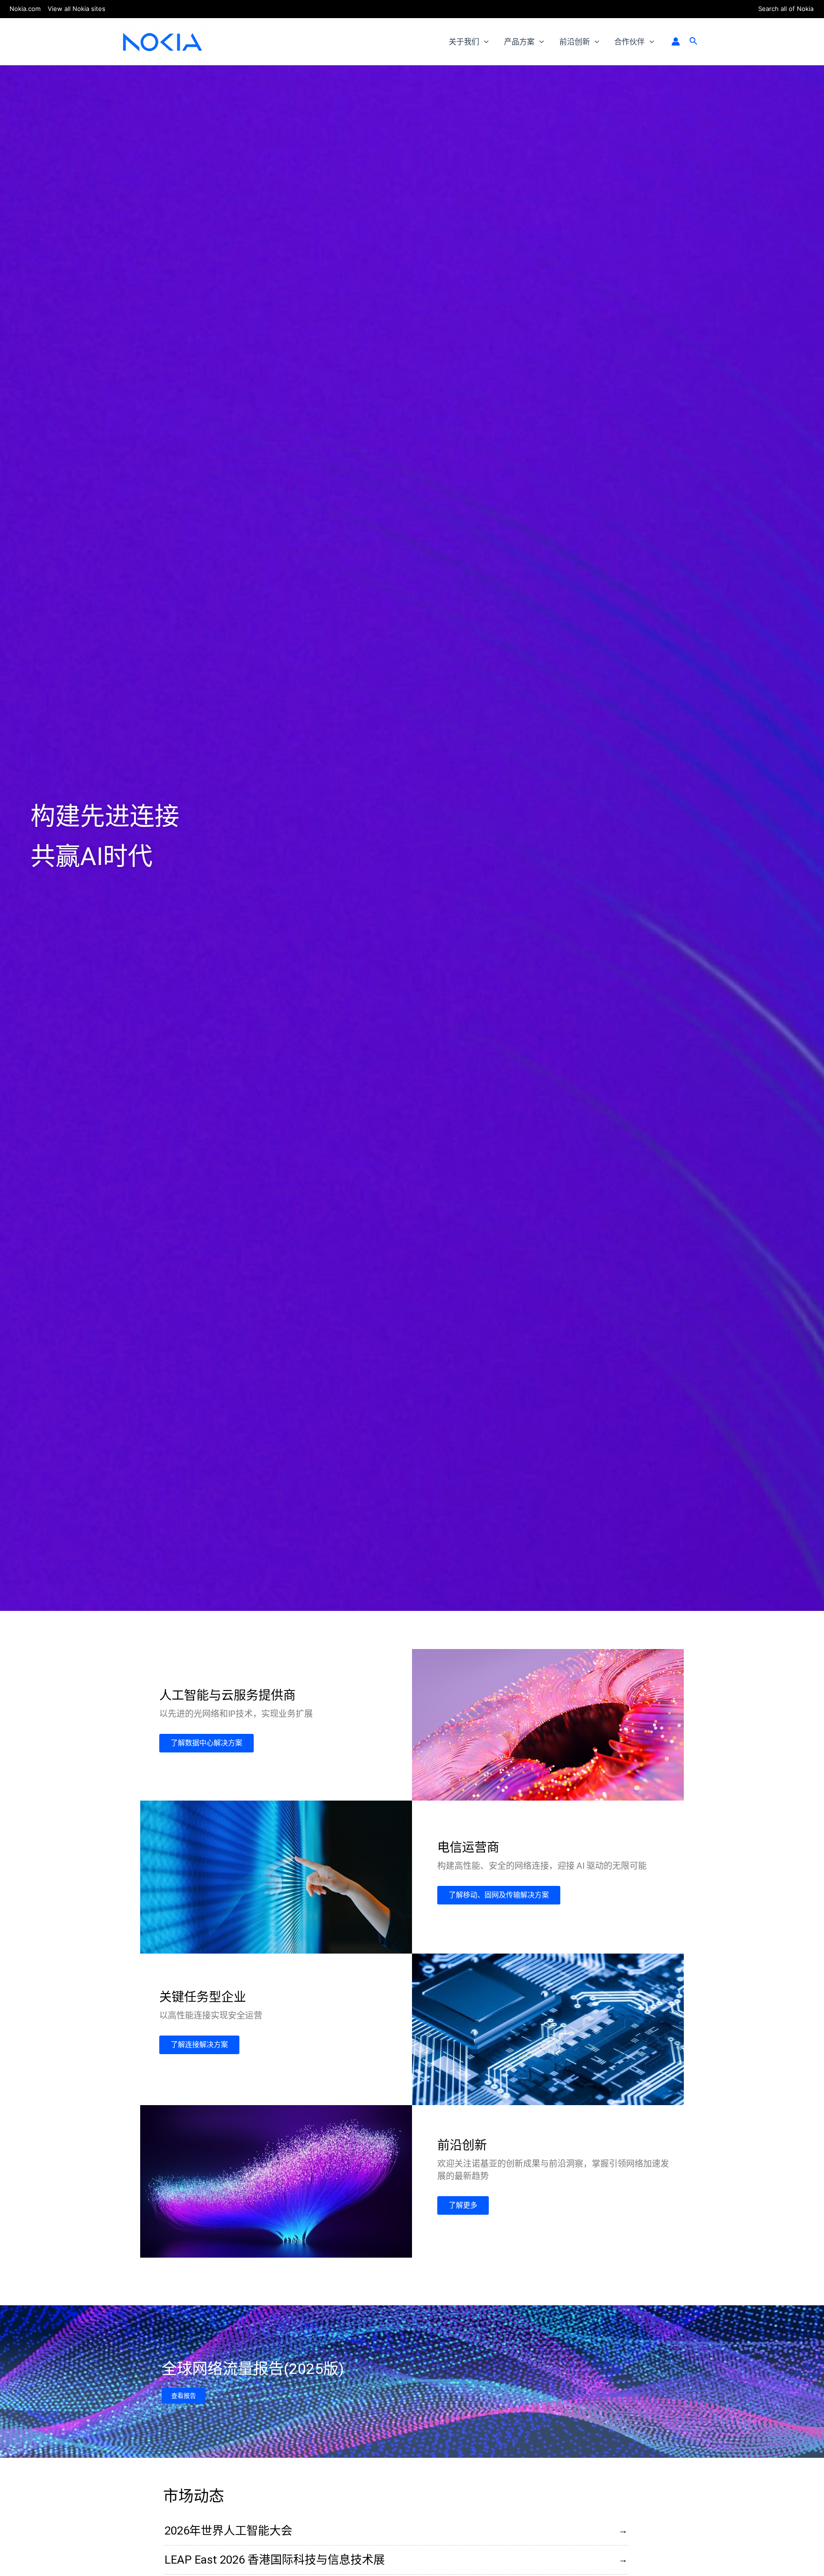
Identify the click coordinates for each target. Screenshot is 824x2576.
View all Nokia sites (77, 9)
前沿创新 (575, 41)
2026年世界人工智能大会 (228, 2531)
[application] (484, 41)
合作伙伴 (629, 41)
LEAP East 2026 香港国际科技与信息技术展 (275, 2560)
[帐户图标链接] (676, 41)
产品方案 (519, 41)
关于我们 (464, 41)
